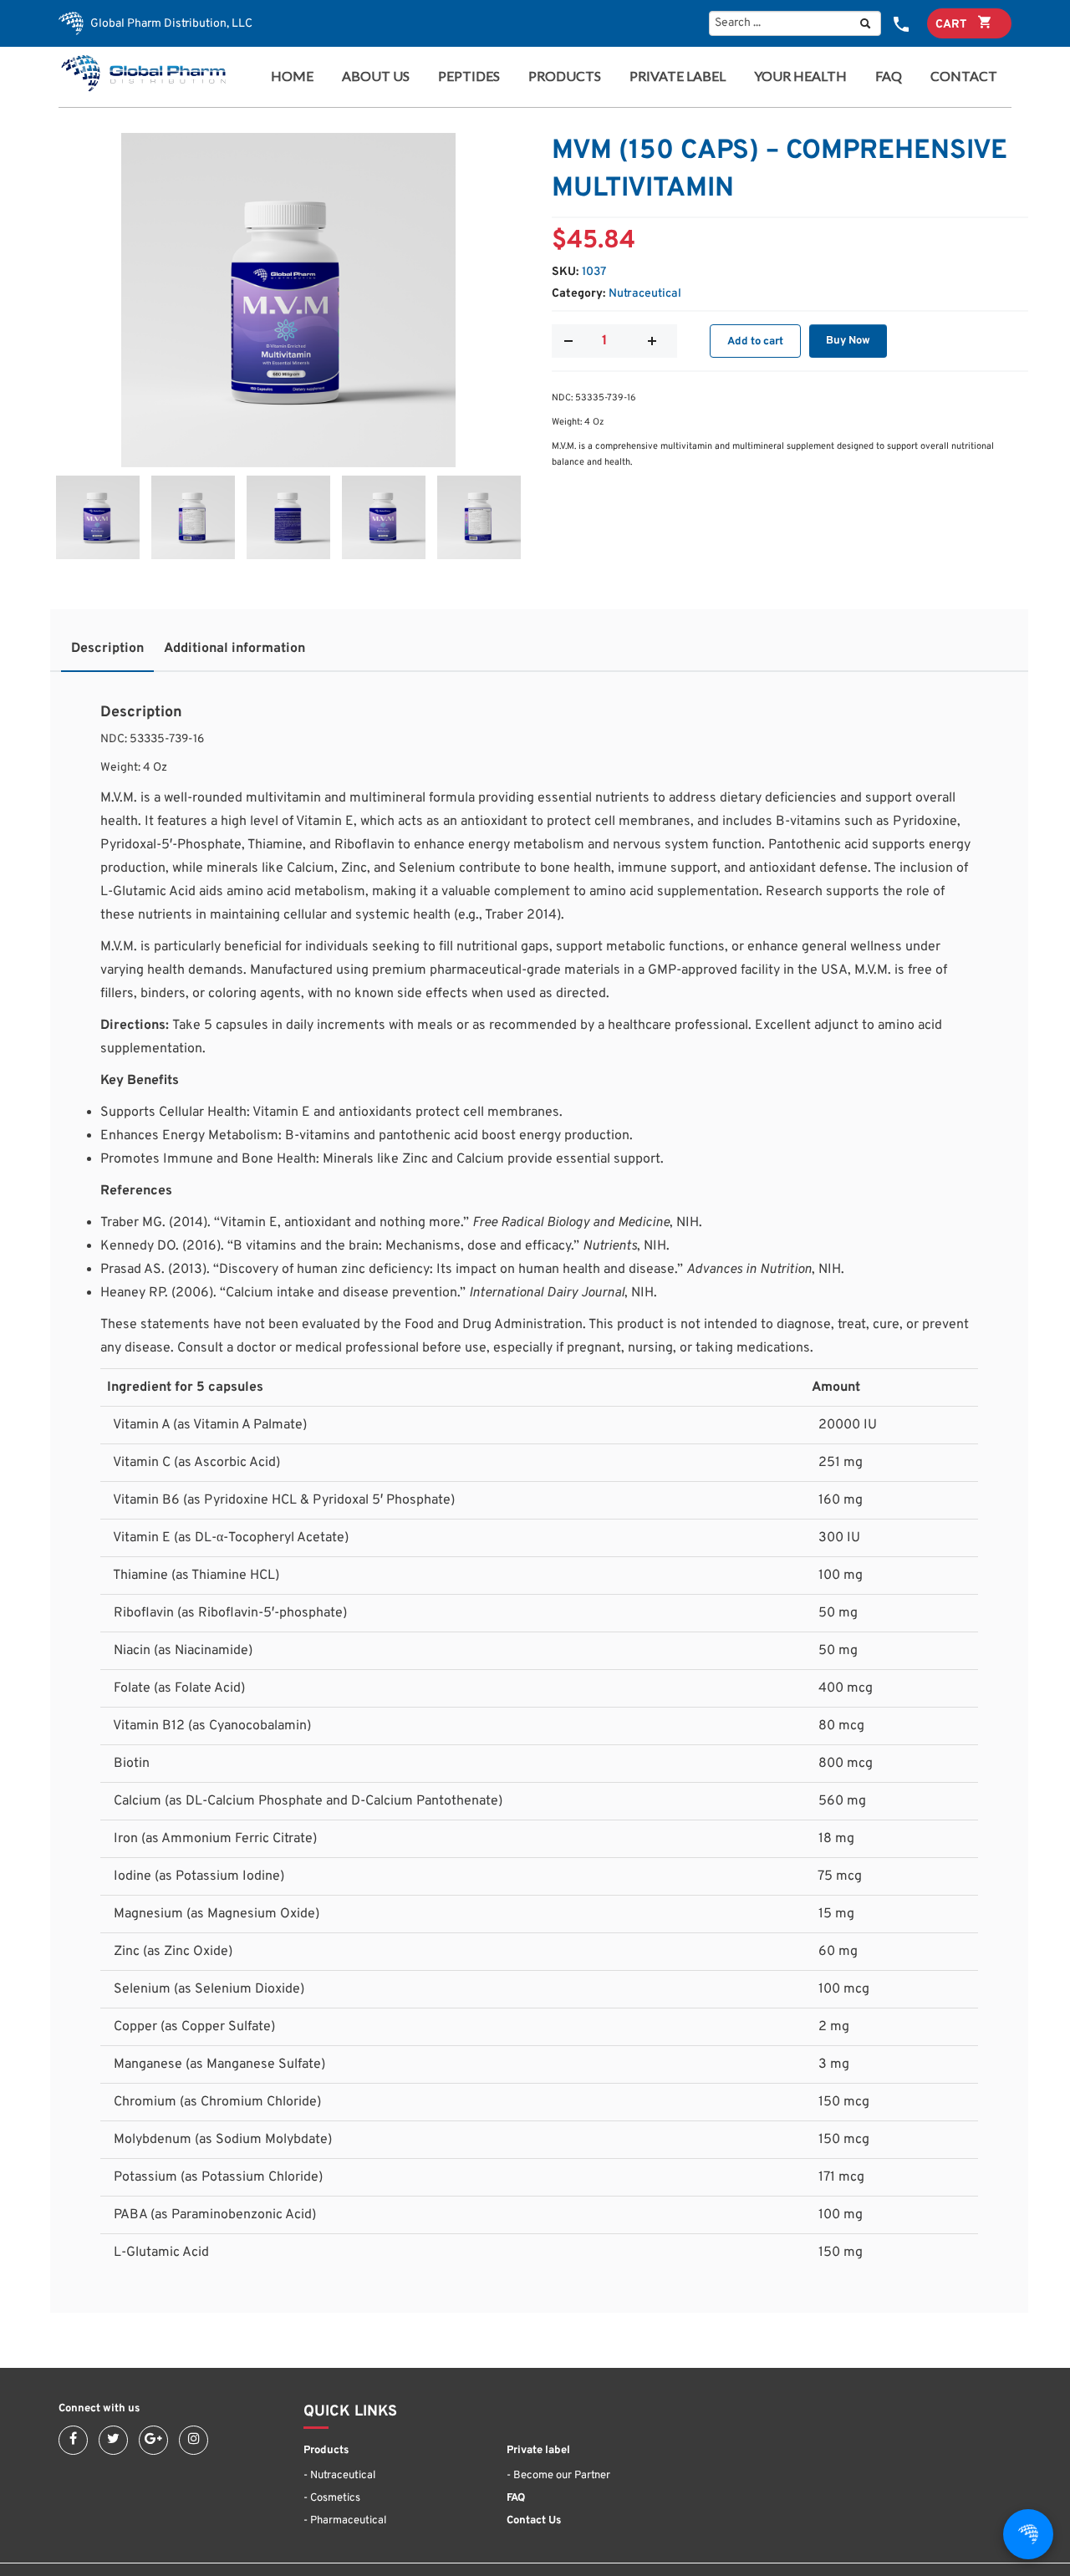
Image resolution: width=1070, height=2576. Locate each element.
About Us (376, 76)
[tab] (107, 653)
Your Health (800, 76)
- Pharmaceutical (345, 2521)
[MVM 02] (193, 517)
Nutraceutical (645, 294)
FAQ (889, 76)
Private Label (678, 76)
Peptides (469, 76)
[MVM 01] (288, 300)
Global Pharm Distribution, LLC (170, 24)
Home (292, 76)
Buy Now (848, 341)
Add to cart (755, 342)
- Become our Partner (558, 2476)
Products (560, 76)
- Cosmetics (332, 2498)
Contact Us (534, 2521)
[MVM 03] (288, 517)
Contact (964, 76)
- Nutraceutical (339, 2476)
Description (107, 649)
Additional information (234, 649)
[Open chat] (1028, 2534)
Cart (953, 25)
